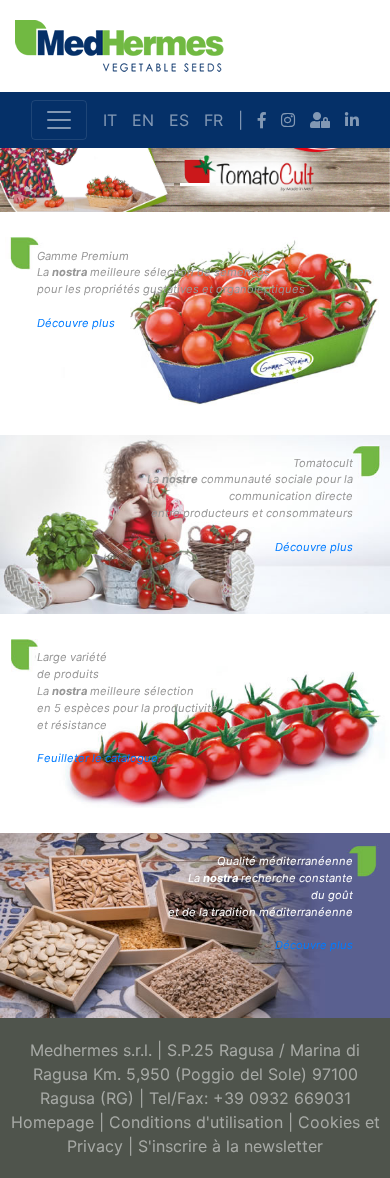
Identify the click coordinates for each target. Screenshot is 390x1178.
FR (213, 120)
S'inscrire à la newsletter (230, 1146)
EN (143, 120)
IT (110, 120)
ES (179, 120)
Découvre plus (76, 323)
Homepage (52, 1122)
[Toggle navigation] (59, 120)
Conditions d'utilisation (196, 1122)
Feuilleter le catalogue (97, 758)
